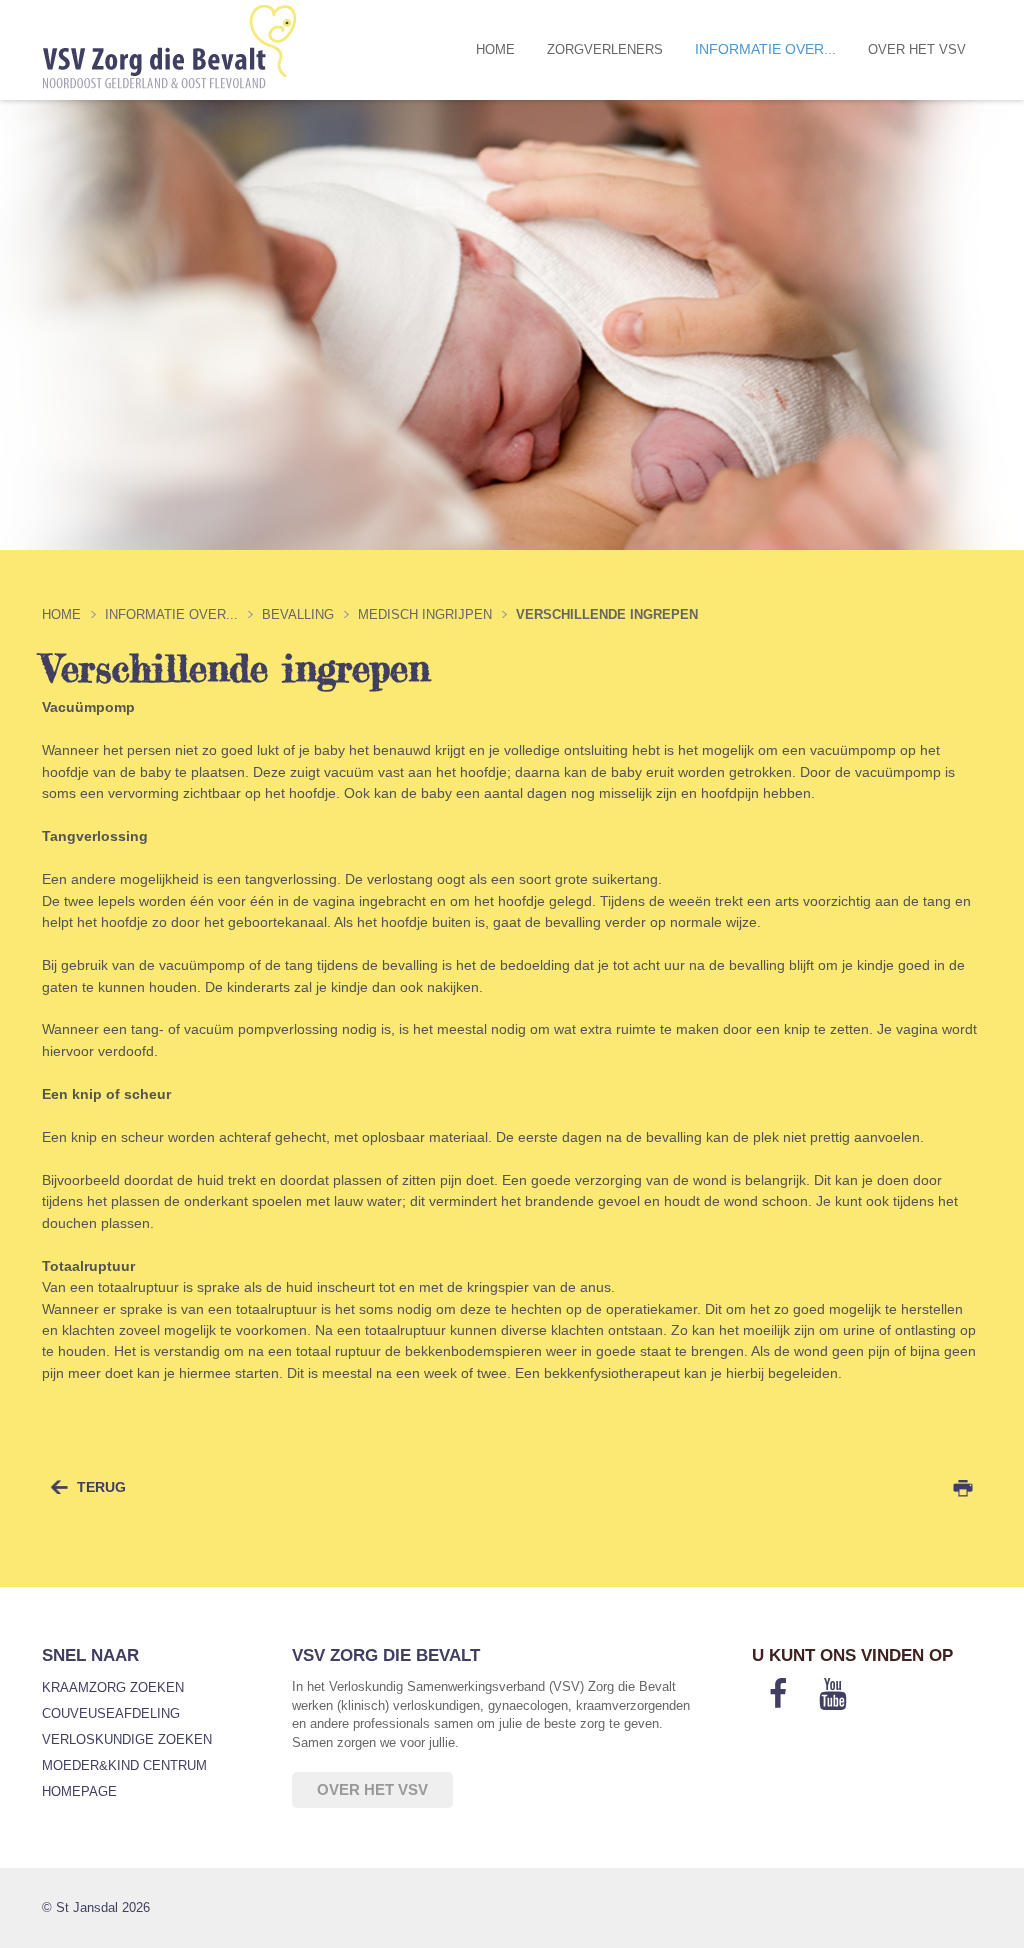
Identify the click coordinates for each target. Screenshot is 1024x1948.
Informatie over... (765, 49)
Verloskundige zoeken (127, 1739)
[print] (963, 1488)
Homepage (79, 1791)
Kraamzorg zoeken (113, 1687)
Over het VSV (917, 49)
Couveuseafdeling (111, 1713)
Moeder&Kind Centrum (124, 1765)
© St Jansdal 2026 (96, 1907)
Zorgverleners (605, 49)
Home (495, 49)
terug (101, 1487)
